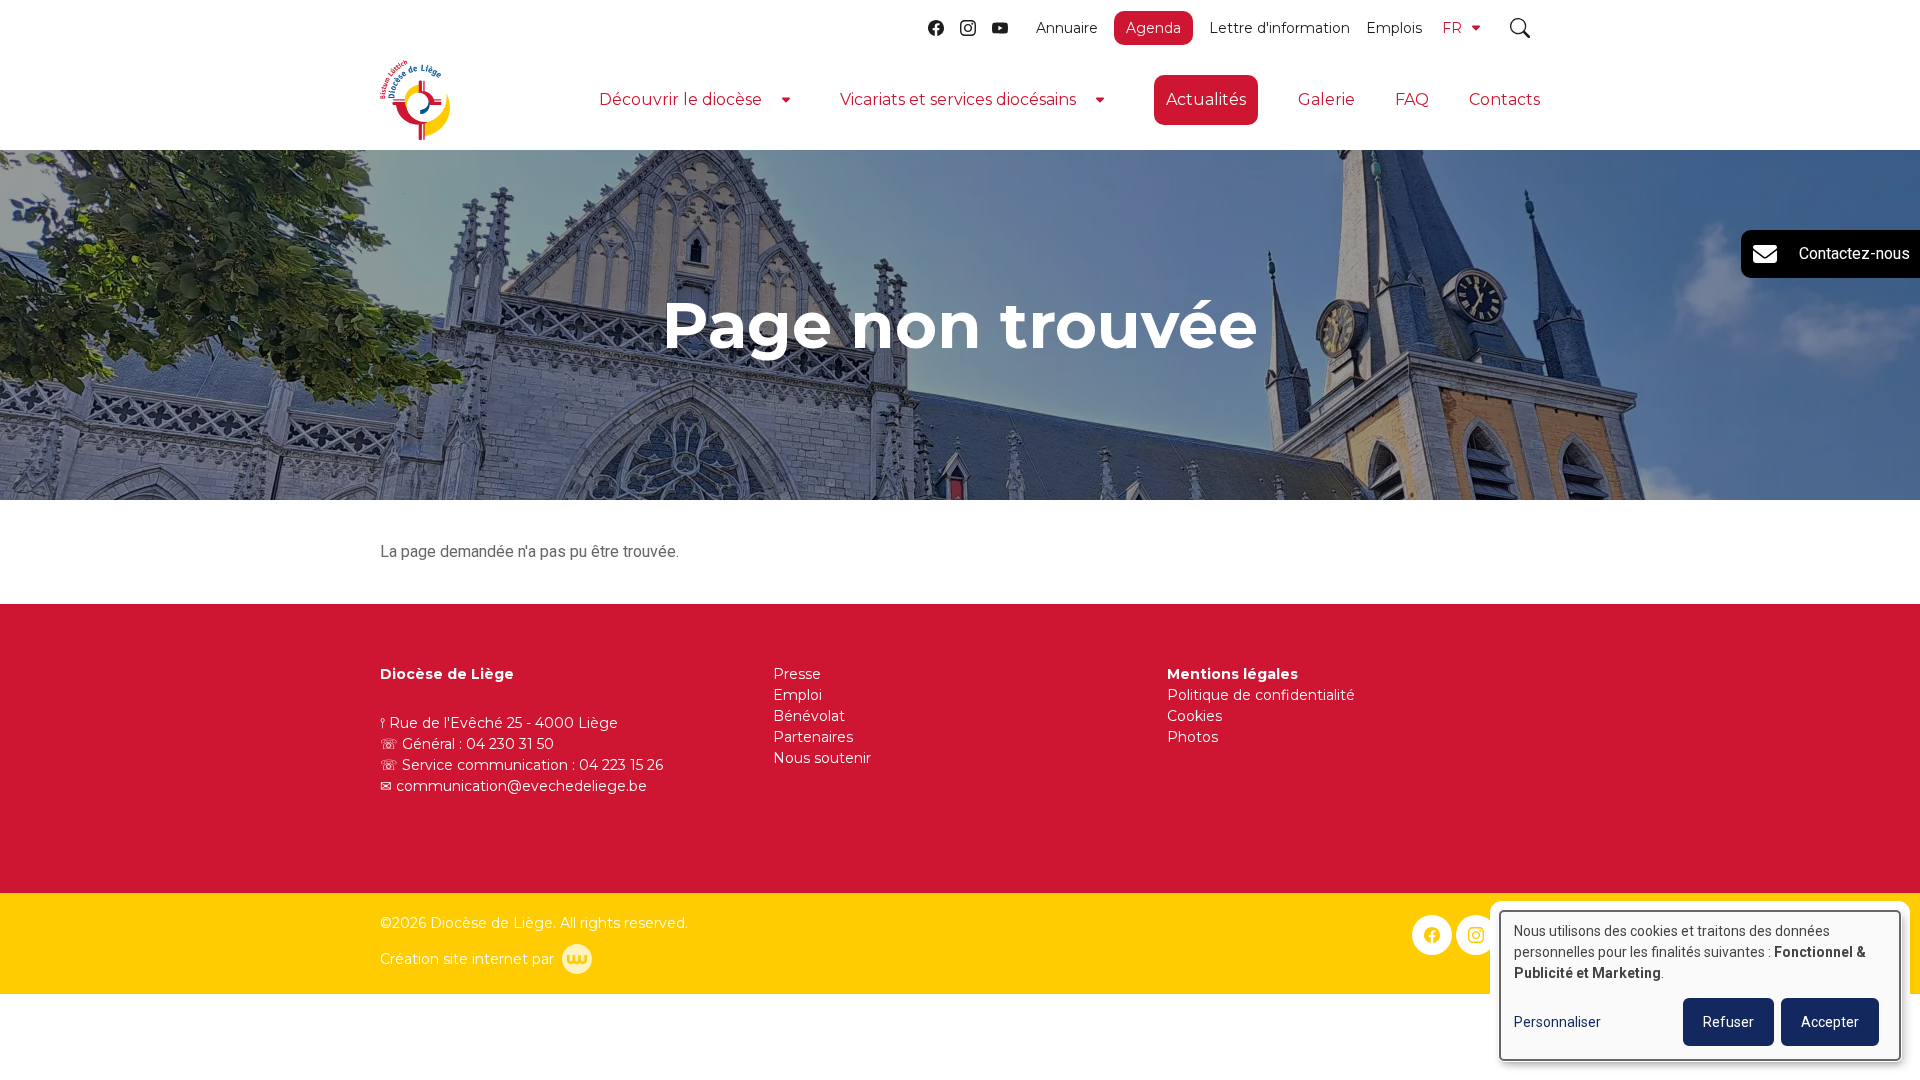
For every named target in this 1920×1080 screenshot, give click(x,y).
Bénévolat (809, 716)
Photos (1192, 737)
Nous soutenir (822, 758)
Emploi (797, 695)
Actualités (1206, 99)
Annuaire (1067, 28)
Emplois (1394, 28)
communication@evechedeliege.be (521, 786)
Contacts (1504, 99)
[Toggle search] (1520, 28)
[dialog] (1700, 985)
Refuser (1728, 1022)
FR (1452, 28)
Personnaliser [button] (1557, 1022)
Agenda (1153, 28)
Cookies (1194, 716)
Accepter (1830, 1022)
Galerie (1326, 99)
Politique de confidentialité (1261, 695)
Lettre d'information (1279, 28)
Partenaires (813, 737)
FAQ (1412, 99)
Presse (797, 674)
